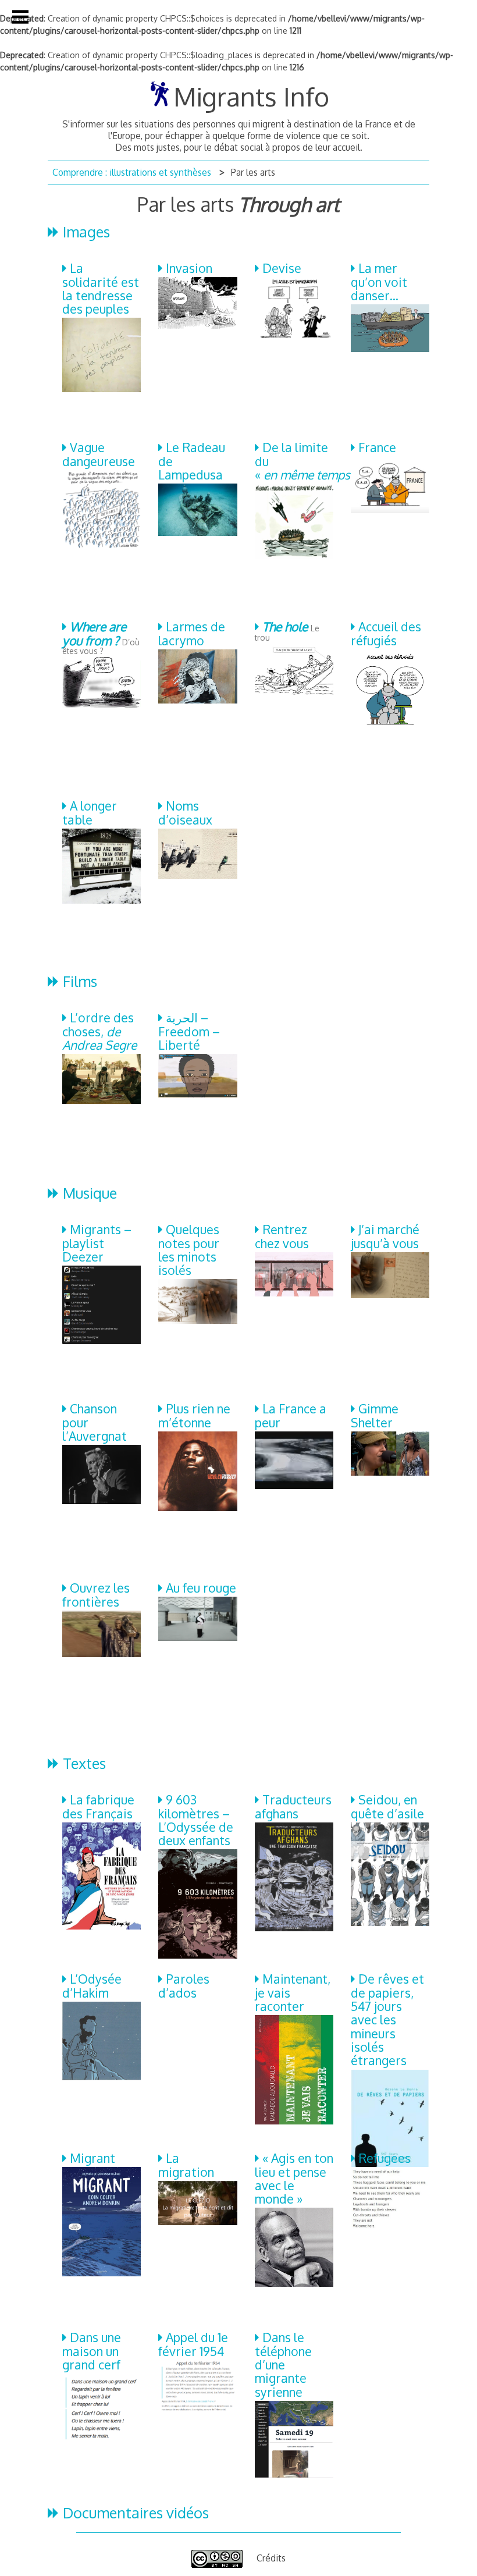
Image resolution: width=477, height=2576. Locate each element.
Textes (84, 1763)
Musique (90, 1193)
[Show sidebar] (20, 17)
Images (86, 232)
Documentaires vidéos (136, 2513)
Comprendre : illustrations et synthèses (132, 172)
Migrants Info (251, 96)
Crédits (271, 2558)
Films (80, 981)
